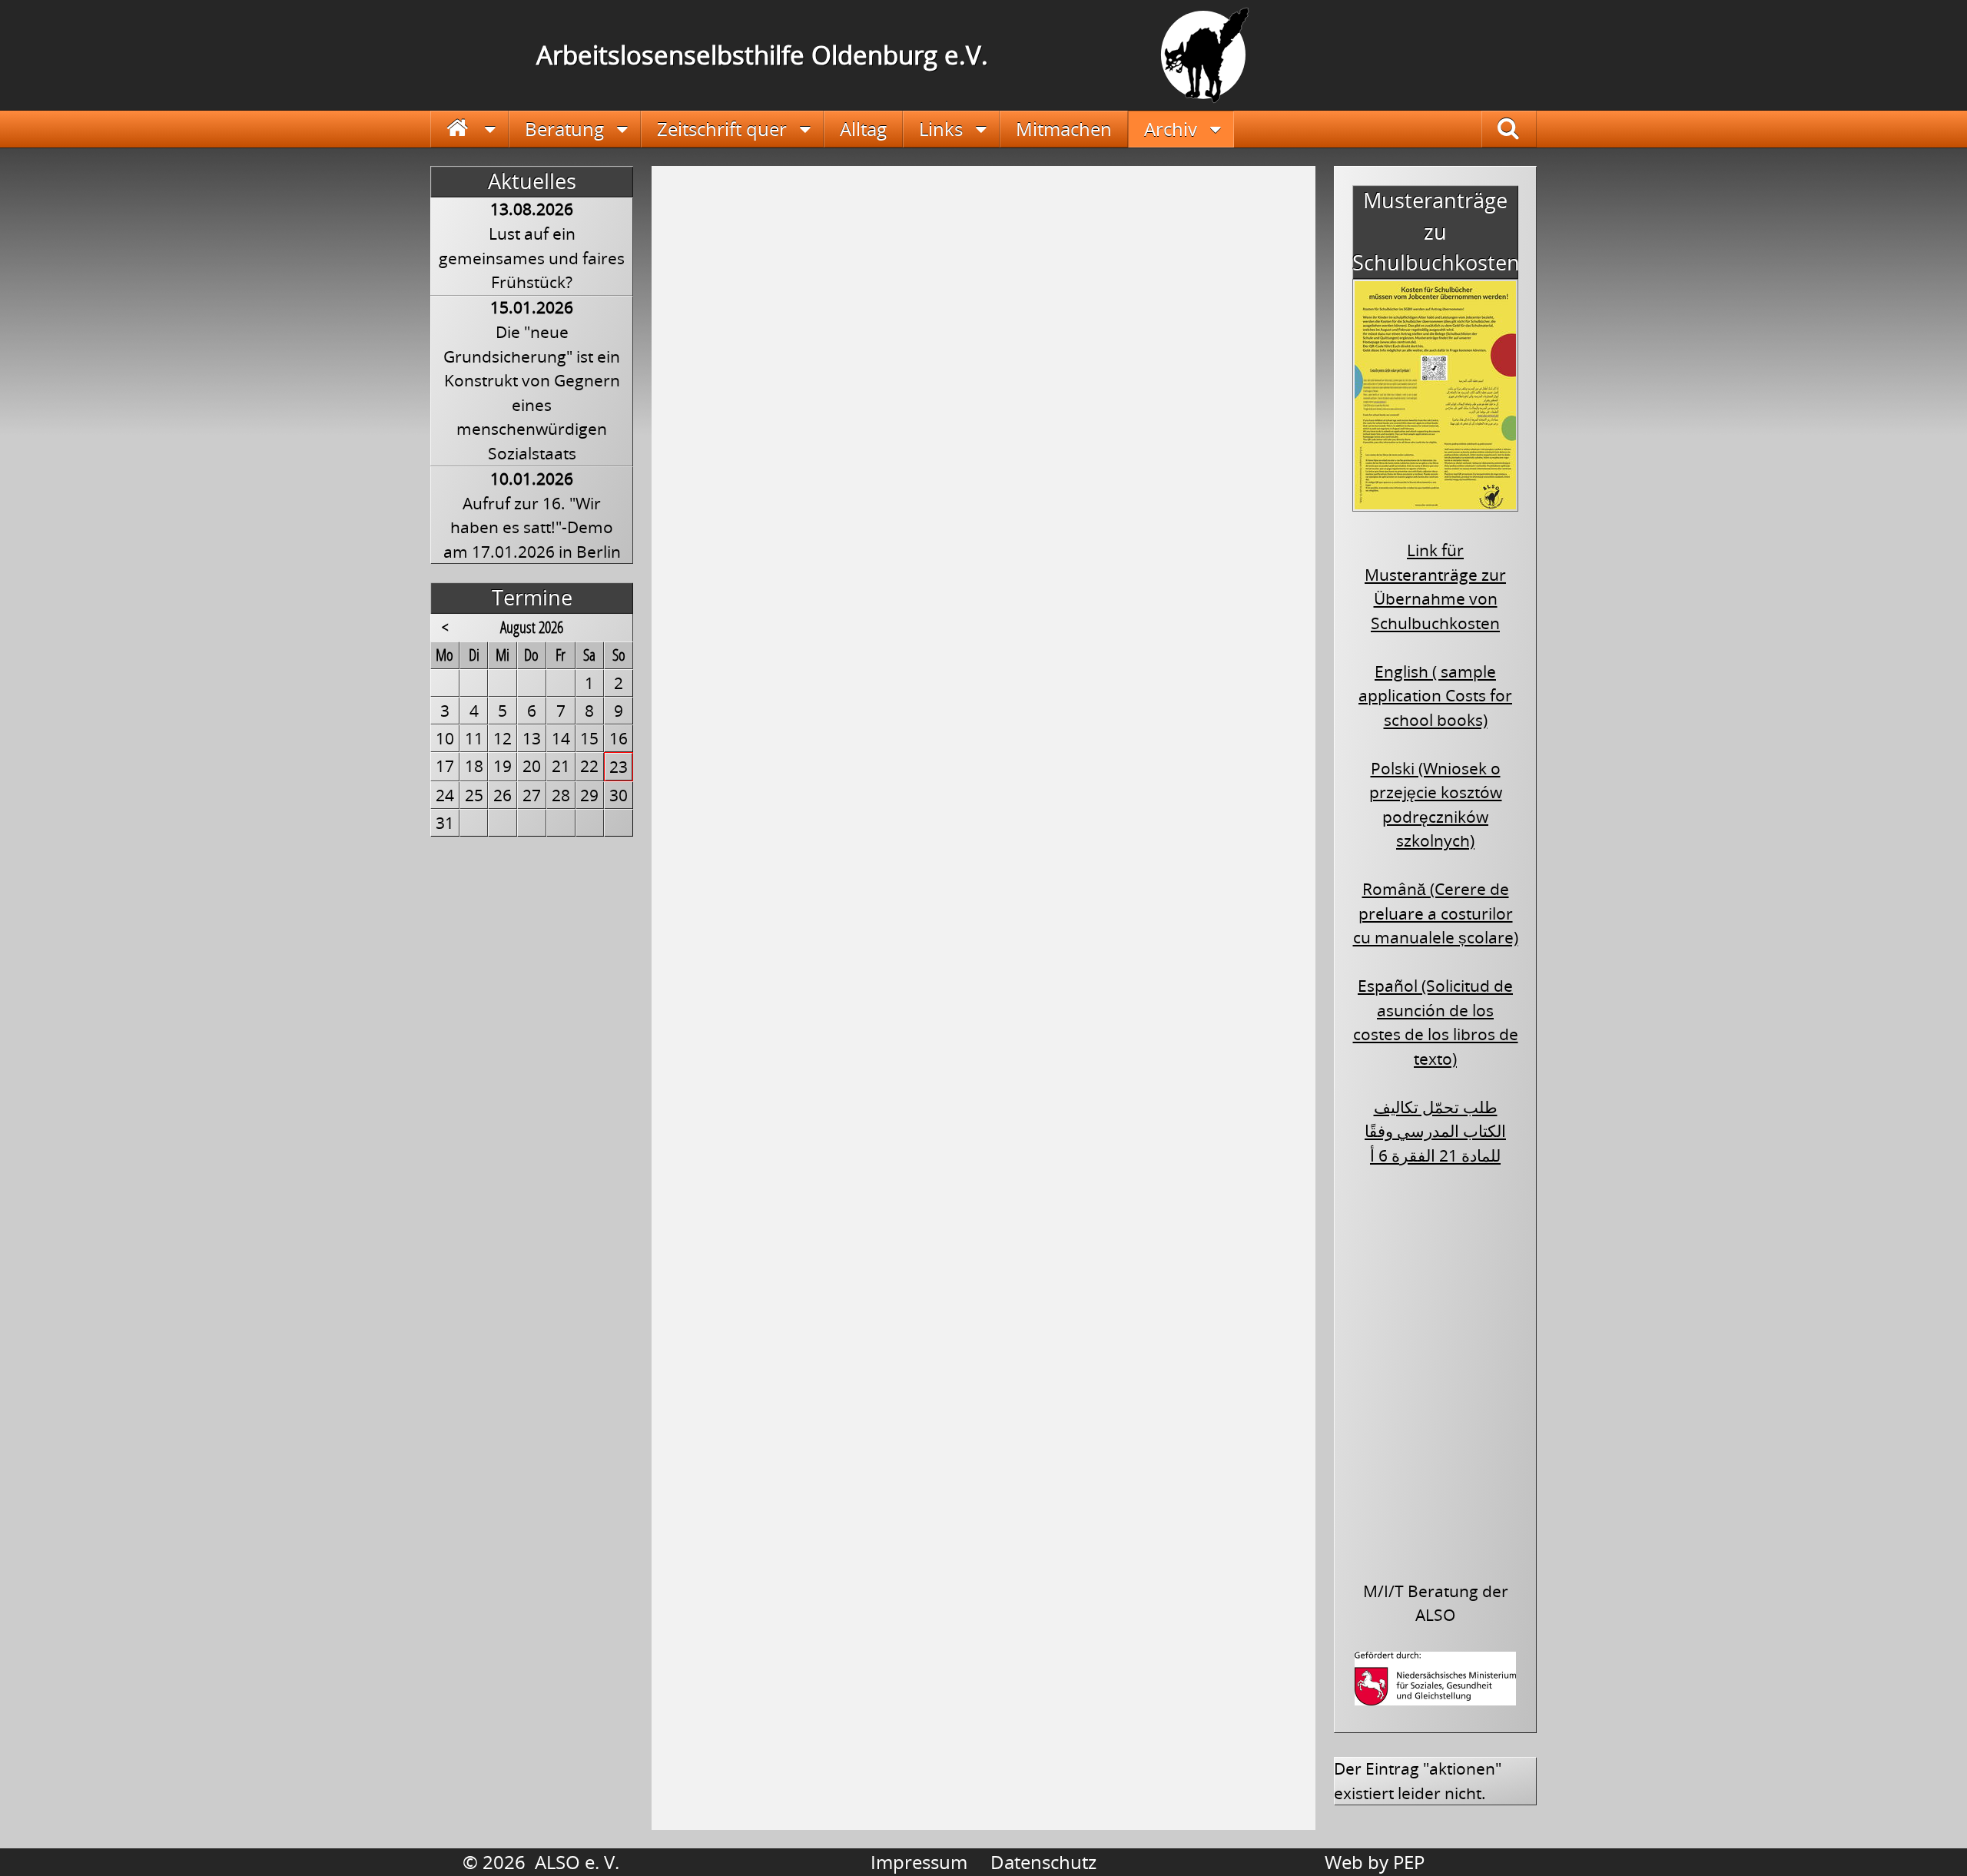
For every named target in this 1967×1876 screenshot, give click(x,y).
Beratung (564, 129)
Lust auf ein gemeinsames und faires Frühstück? (532, 258)
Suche (1521, 129)
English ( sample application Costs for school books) (1435, 696)
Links (941, 129)
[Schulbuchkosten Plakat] (1435, 500)
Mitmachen (1064, 129)
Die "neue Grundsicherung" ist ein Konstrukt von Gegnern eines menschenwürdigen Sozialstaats (532, 393)
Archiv (1171, 129)
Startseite (470, 129)
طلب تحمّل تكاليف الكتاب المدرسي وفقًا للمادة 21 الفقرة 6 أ (1435, 1131)
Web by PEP (1375, 1862)
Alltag (863, 129)
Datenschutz (1043, 1862)
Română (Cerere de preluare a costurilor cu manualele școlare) (1436, 913)
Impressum (919, 1862)
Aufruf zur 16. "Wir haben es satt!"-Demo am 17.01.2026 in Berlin (532, 527)
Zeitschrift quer (722, 129)
